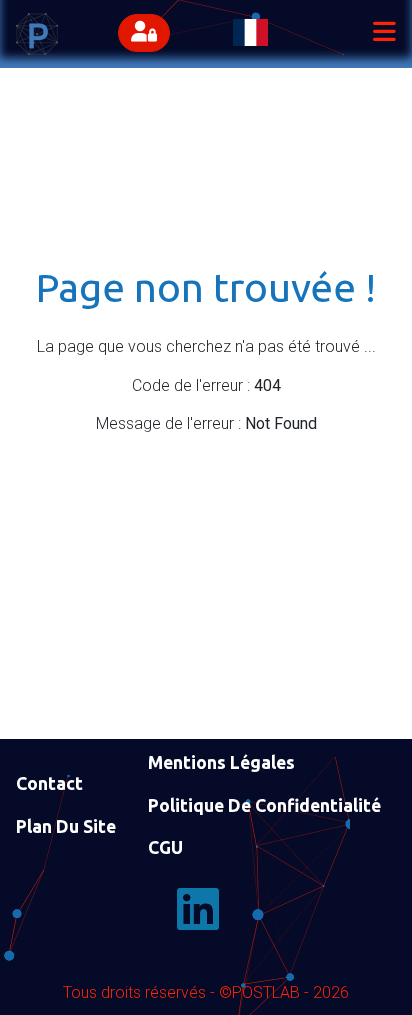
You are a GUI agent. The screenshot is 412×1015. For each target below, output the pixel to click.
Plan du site (66, 826)
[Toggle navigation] (384, 34)
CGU (165, 847)
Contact (49, 783)
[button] (149, 34)
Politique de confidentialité (264, 805)
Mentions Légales (221, 762)
